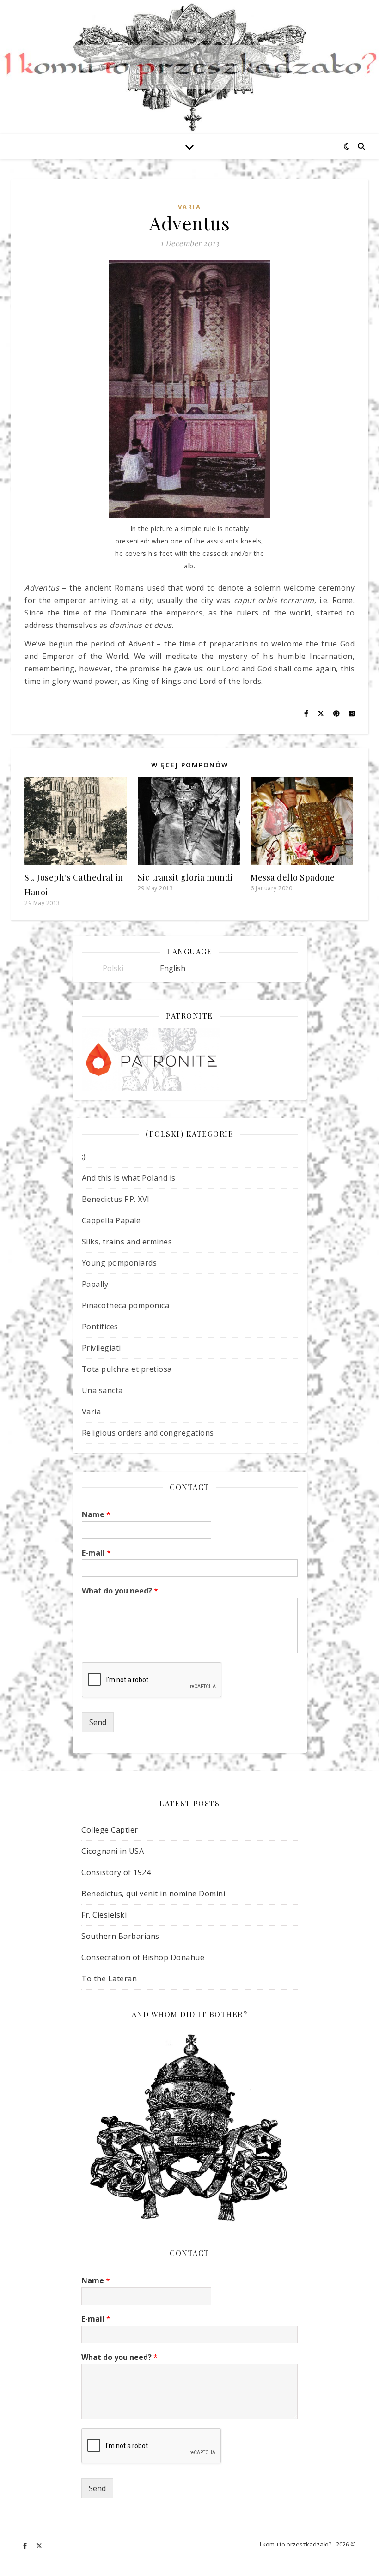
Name (96, 1515)
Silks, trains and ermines (127, 1242)
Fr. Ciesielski (104, 1915)
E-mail (96, 1553)
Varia (190, 207)
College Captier (110, 1830)
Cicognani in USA (113, 1851)
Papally (95, 1284)
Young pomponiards (119, 1263)
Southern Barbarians (120, 1936)
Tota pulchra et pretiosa (127, 1369)
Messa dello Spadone (293, 877)
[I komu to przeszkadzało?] (189, 67)
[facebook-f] (26, 2546)
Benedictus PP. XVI (116, 1199)
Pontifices (100, 1327)
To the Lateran (109, 1979)
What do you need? (120, 1591)
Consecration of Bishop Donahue (143, 1957)
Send (98, 1722)
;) (84, 1157)
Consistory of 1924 (116, 1872)
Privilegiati (101, 1348)
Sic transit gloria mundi (185, 877)
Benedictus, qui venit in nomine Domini (153, 1894)
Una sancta (102, 1390)
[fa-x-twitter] (39, 2546)
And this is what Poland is (129, 1178)
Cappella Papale (111, 1220)
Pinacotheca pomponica (126, 1305)
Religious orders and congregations (148, 1433)
